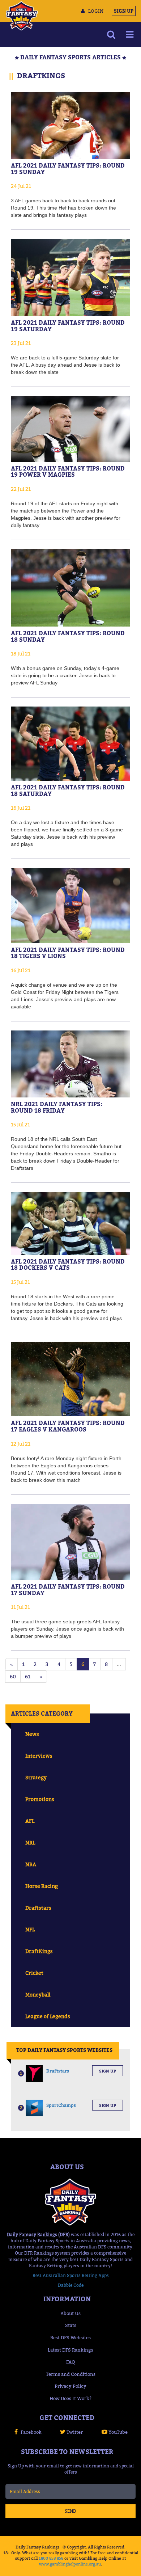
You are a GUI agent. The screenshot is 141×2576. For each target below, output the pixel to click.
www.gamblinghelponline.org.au (70, 2564)
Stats (71, 2325)
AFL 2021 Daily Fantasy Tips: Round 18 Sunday (68, 636)
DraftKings (39, 1951)
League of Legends (48, 2016)
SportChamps (61, 2105)
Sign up (108, 2071)
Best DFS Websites (70, 2337)
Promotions (40, 1799)
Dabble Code (71, 2285)
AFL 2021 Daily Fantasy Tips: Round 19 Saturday (68, 326)
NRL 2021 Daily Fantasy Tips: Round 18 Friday (57, 1107)
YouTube (118, 2432)
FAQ (71, 2362)
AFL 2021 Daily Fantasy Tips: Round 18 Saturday (68, 790)
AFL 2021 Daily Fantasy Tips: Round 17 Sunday (68, 1590)
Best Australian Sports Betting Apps (71, 2275)
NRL (30, 1843)
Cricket (34, 1973)
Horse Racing (42, 1886)
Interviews (39, 1756)
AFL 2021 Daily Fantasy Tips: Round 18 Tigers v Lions (68, 953)
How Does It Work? (70, 2398)
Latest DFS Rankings (70, 2350)
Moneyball (38, 1995)
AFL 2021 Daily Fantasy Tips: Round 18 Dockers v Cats (68, 1265)
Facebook (31, 2432)
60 (13, 1676)
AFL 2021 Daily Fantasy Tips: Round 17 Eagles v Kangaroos (68, 1426)
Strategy (36, 1777)
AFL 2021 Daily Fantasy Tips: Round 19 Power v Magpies (68, 472)
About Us (70, 2313)
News (32, 1734)
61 (28, 1676)
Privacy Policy (70, 2386)
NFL (30, 1929)
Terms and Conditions (71, 2374)
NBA (31, 1864)
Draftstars (38, 1908)
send (70, 2511)
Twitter (75, 2432)
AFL (30, 1821)
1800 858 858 (51, 2558)
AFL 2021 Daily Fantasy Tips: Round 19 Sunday (68, 169)
